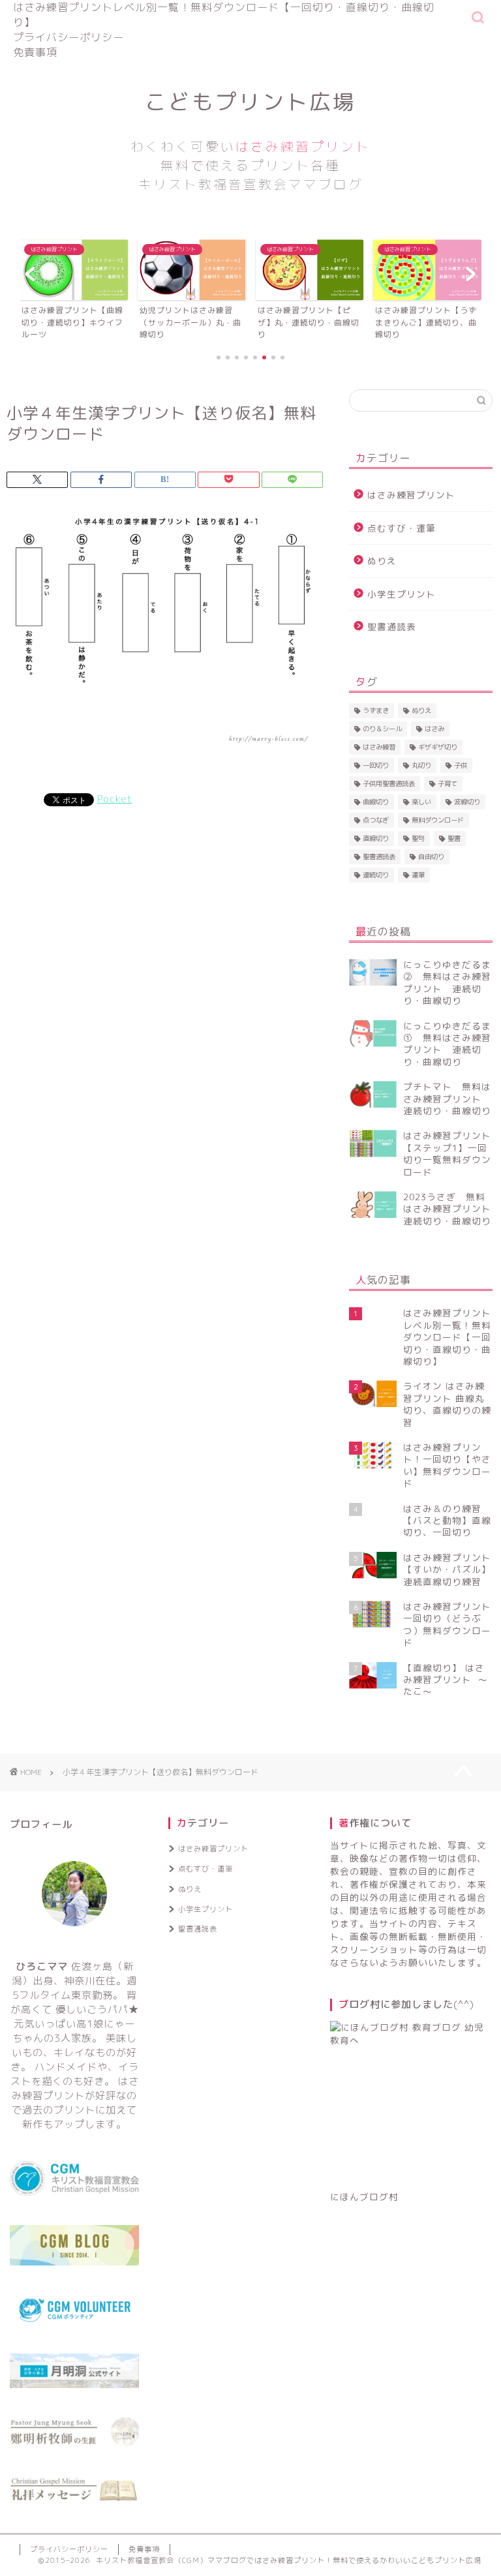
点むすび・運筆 (402, 528)
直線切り (376, 838)
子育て (448, 783)
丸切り (421, 765)
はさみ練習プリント (411, 495)
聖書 (454, 838)
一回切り (376, 765)
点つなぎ (376, 820)
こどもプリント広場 (250, 140)
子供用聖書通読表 (389, 783)
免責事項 (35, 52)
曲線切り (376, 802)
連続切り (376, 875)
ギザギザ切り (438, 747)
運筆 (418, 875)
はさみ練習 (379, 747)
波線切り (467, 802)
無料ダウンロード (438, 820)
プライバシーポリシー (68, 37)
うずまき (376, 710)
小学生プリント (402, 594)
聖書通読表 (392, 627)
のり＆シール (382, 729)
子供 (461, 765)
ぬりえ (382, 561)
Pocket (115, 799)
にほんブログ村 (364, 2197)
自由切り (431, 856)
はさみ (434, 729)
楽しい (421, 802)
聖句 (418, 838)
